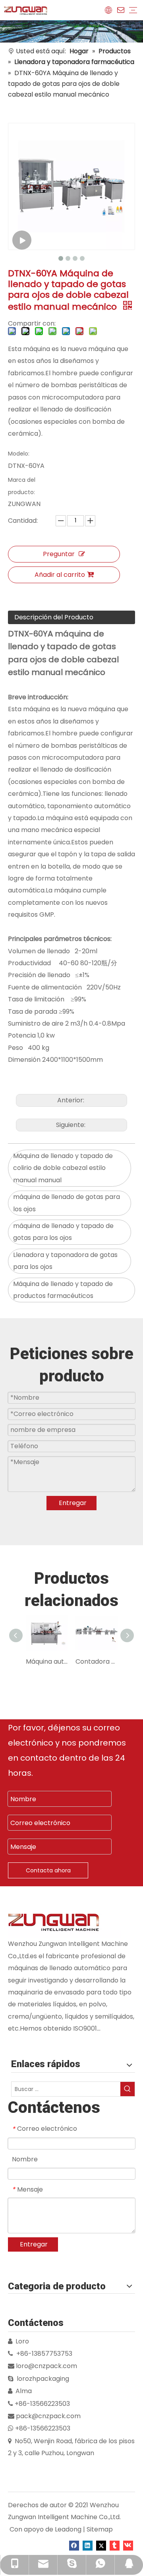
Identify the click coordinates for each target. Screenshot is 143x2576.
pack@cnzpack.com (48, 2416)
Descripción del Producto (54, 617)
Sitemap (100, 2529)
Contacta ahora (48, 1870)
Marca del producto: (22, 486)
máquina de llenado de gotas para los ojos (67, 1203)
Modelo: (19, 454)
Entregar (73, 1503)
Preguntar (59, 554)
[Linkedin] (88, 2545)
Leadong (68, 2529)
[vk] (128, 2545)
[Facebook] (74, 2545)
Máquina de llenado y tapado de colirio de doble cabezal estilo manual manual (63, 1168)
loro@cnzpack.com (46, 2366)
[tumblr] (115, 2545)
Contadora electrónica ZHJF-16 (96, 1661)
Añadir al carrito (60, 575)
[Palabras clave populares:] (128, 2089)
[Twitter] (101, 2545)
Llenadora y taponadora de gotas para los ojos (65, 1261)
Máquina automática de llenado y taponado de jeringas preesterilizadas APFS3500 (47, 1661)
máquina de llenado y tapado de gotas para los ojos (63, 1232)
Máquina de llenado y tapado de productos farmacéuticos (63, 1290)
